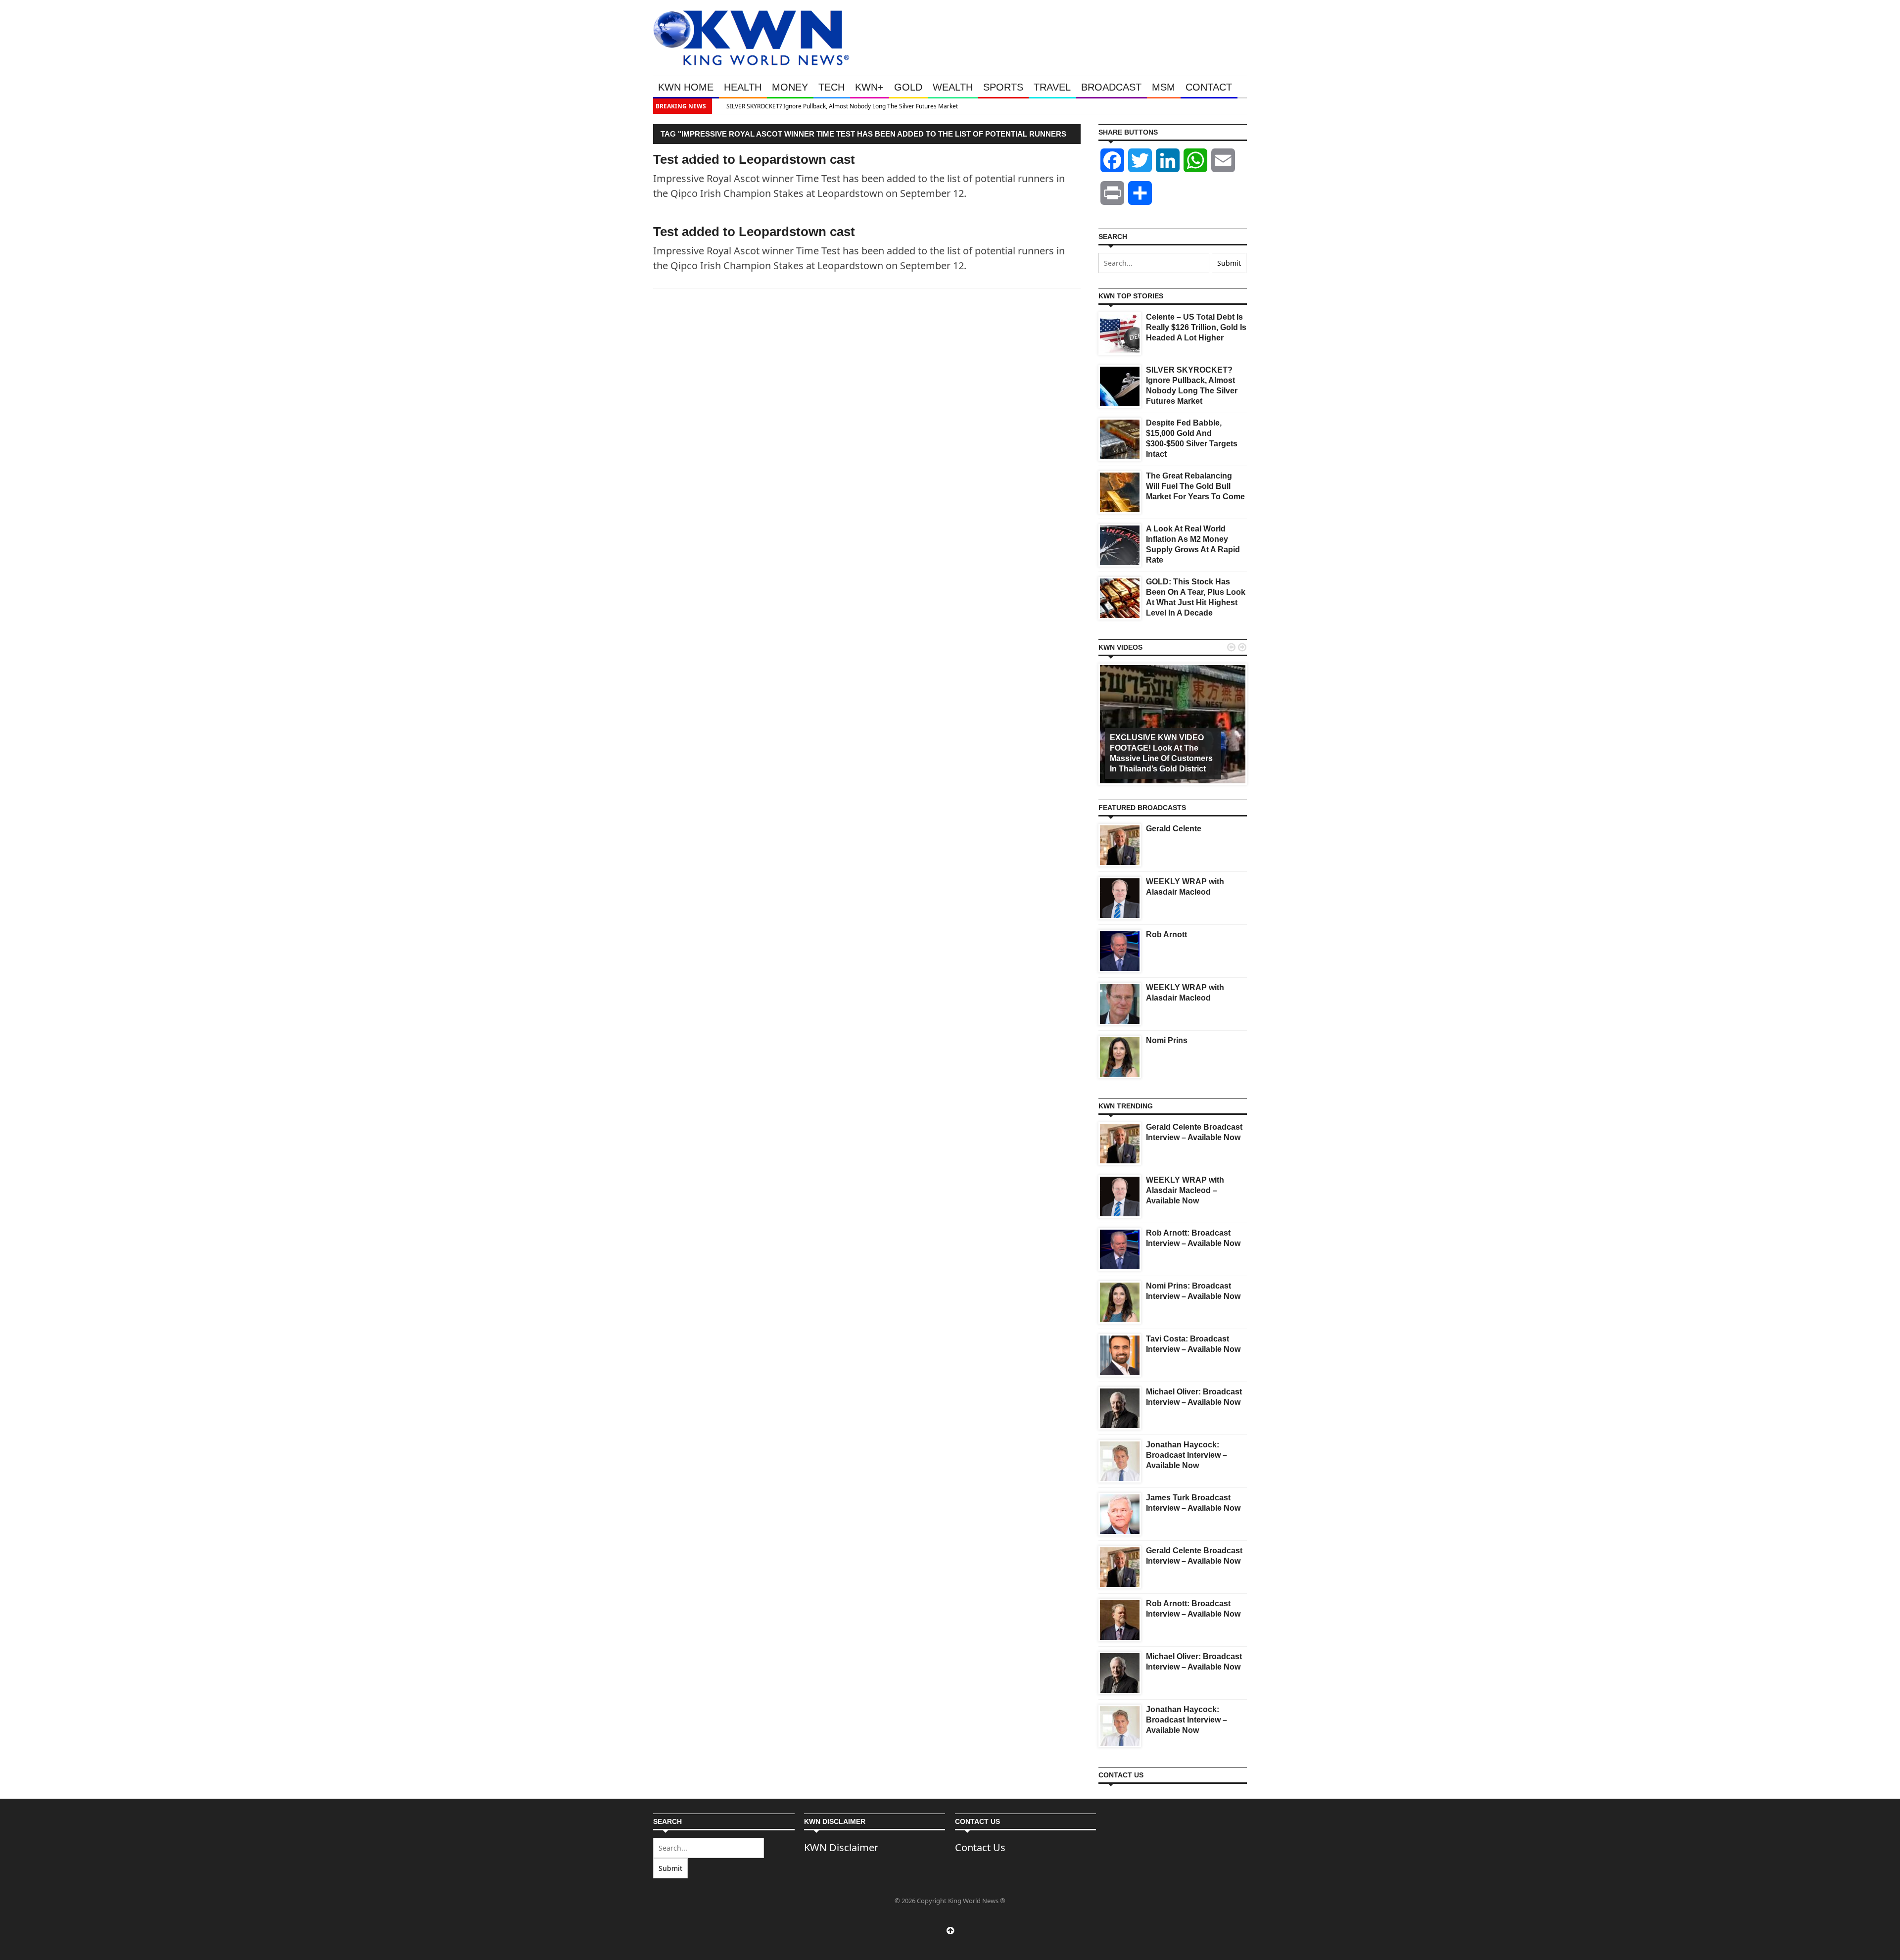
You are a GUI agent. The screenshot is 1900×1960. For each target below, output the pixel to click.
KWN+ (869, 87)
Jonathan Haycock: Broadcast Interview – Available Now (1187, 1455)
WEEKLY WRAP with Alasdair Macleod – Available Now (1185, 1190)
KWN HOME (686, 87)
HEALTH (743, 87)
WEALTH (953, 87)
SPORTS (1003, 87)
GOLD (908, 87)
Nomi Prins (1167, 1040)
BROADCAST (1111, 87)
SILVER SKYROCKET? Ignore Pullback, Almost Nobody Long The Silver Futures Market (833, 106)
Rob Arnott (1166, 934)
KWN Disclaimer (841, 1847)
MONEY (790, 87)
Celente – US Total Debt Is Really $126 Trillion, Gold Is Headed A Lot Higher (1196, 327)
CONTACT (1209, 87)
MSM (1164, 87)
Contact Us (980, 1847)
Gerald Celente (1174, 829)
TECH (831, 87)
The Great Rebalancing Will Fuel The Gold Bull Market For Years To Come (1195, 486)
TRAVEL (1052, 87)
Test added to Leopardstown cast (754, 232)
